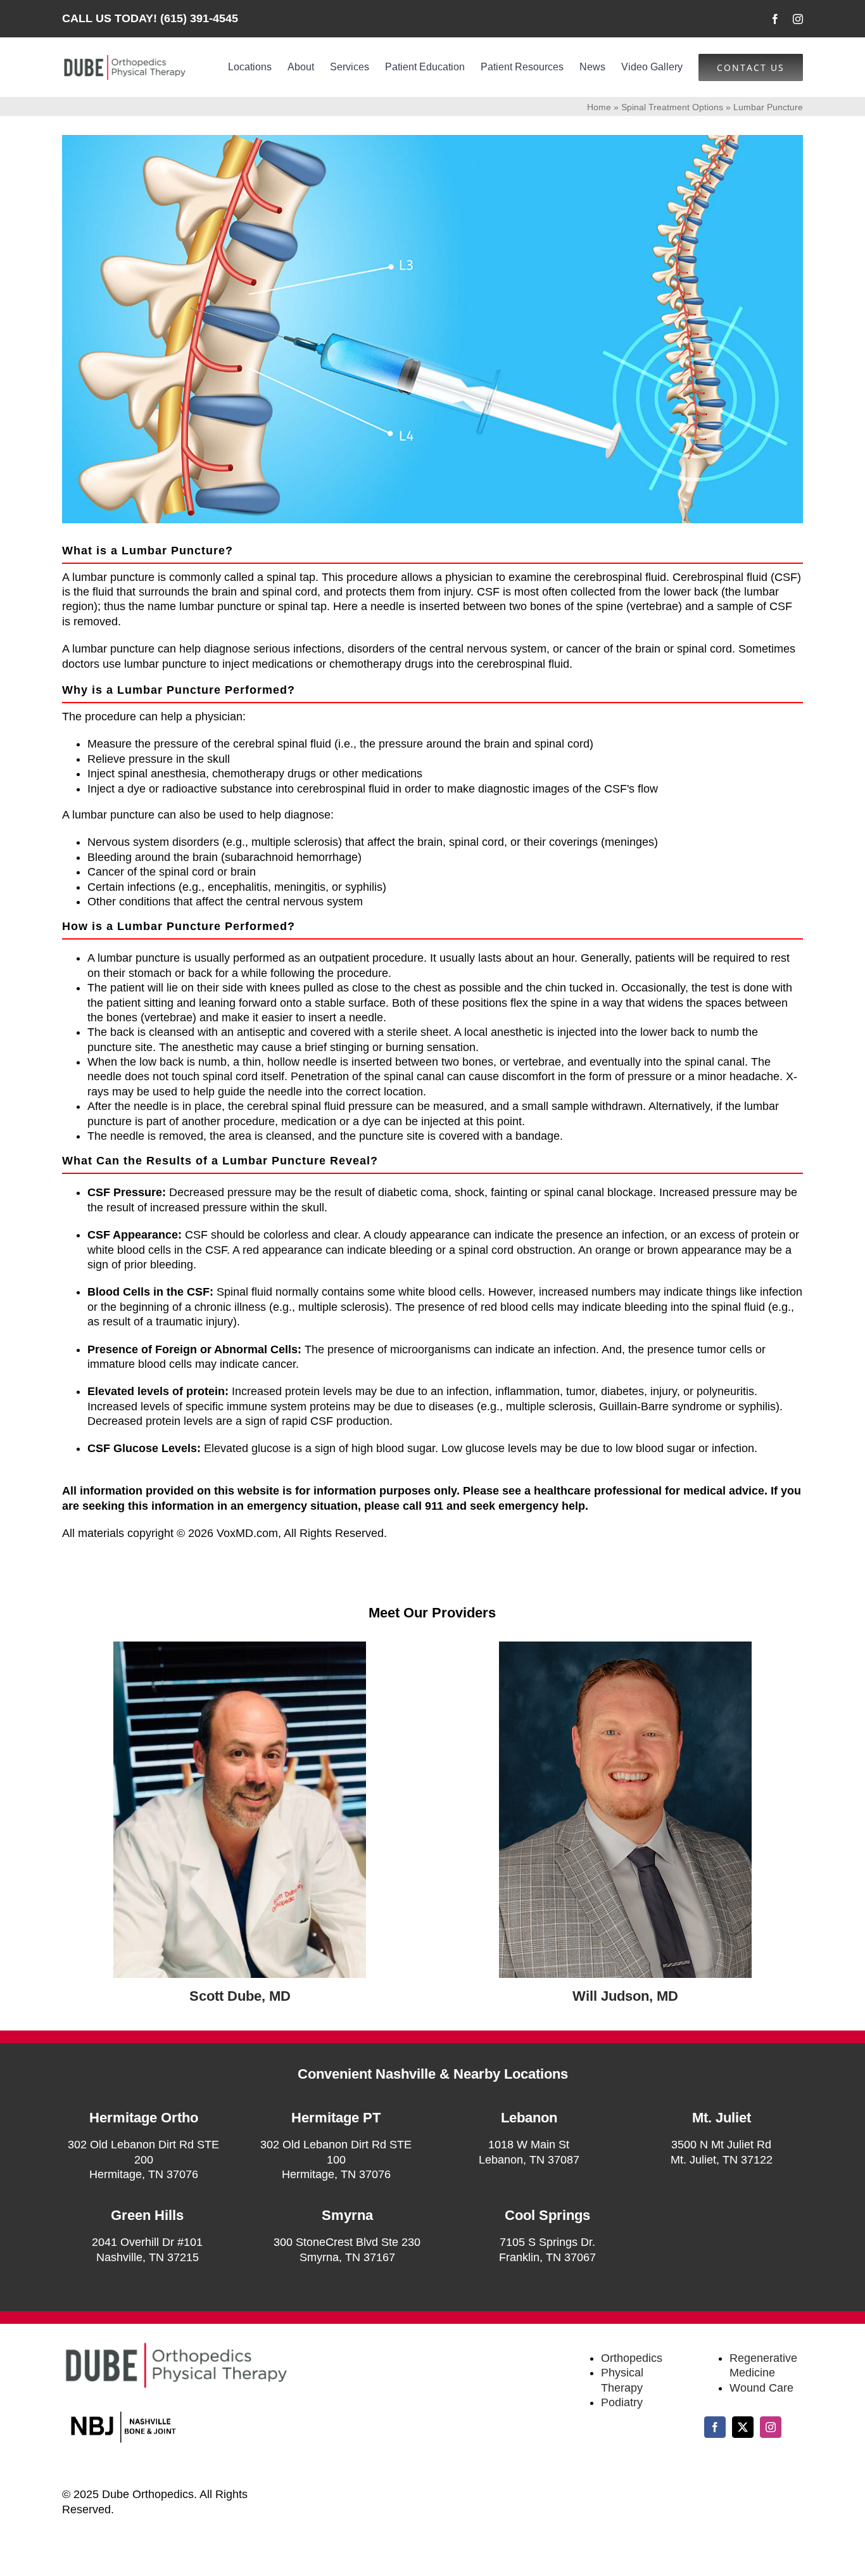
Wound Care (761, 2388)
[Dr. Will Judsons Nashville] (625, 1647)
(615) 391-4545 (199, 18)
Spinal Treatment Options (672, 107)
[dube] (240, 1647)
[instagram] (798, 19)
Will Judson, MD (625, 1996)
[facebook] (775, 19)
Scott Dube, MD (240, 1996)
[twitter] (743, 2427)
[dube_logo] (124, 59)
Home (599, 107)
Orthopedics (632, 2358)
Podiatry (622, 2402)
